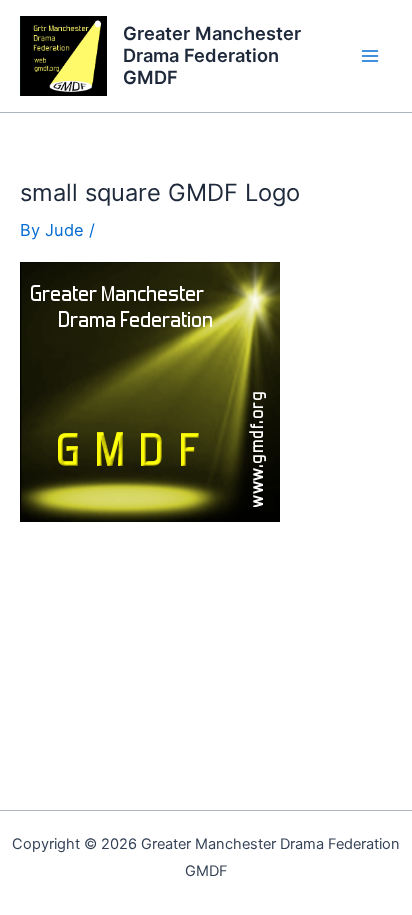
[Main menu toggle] (369, 56)
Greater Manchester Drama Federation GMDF (212, 55)
